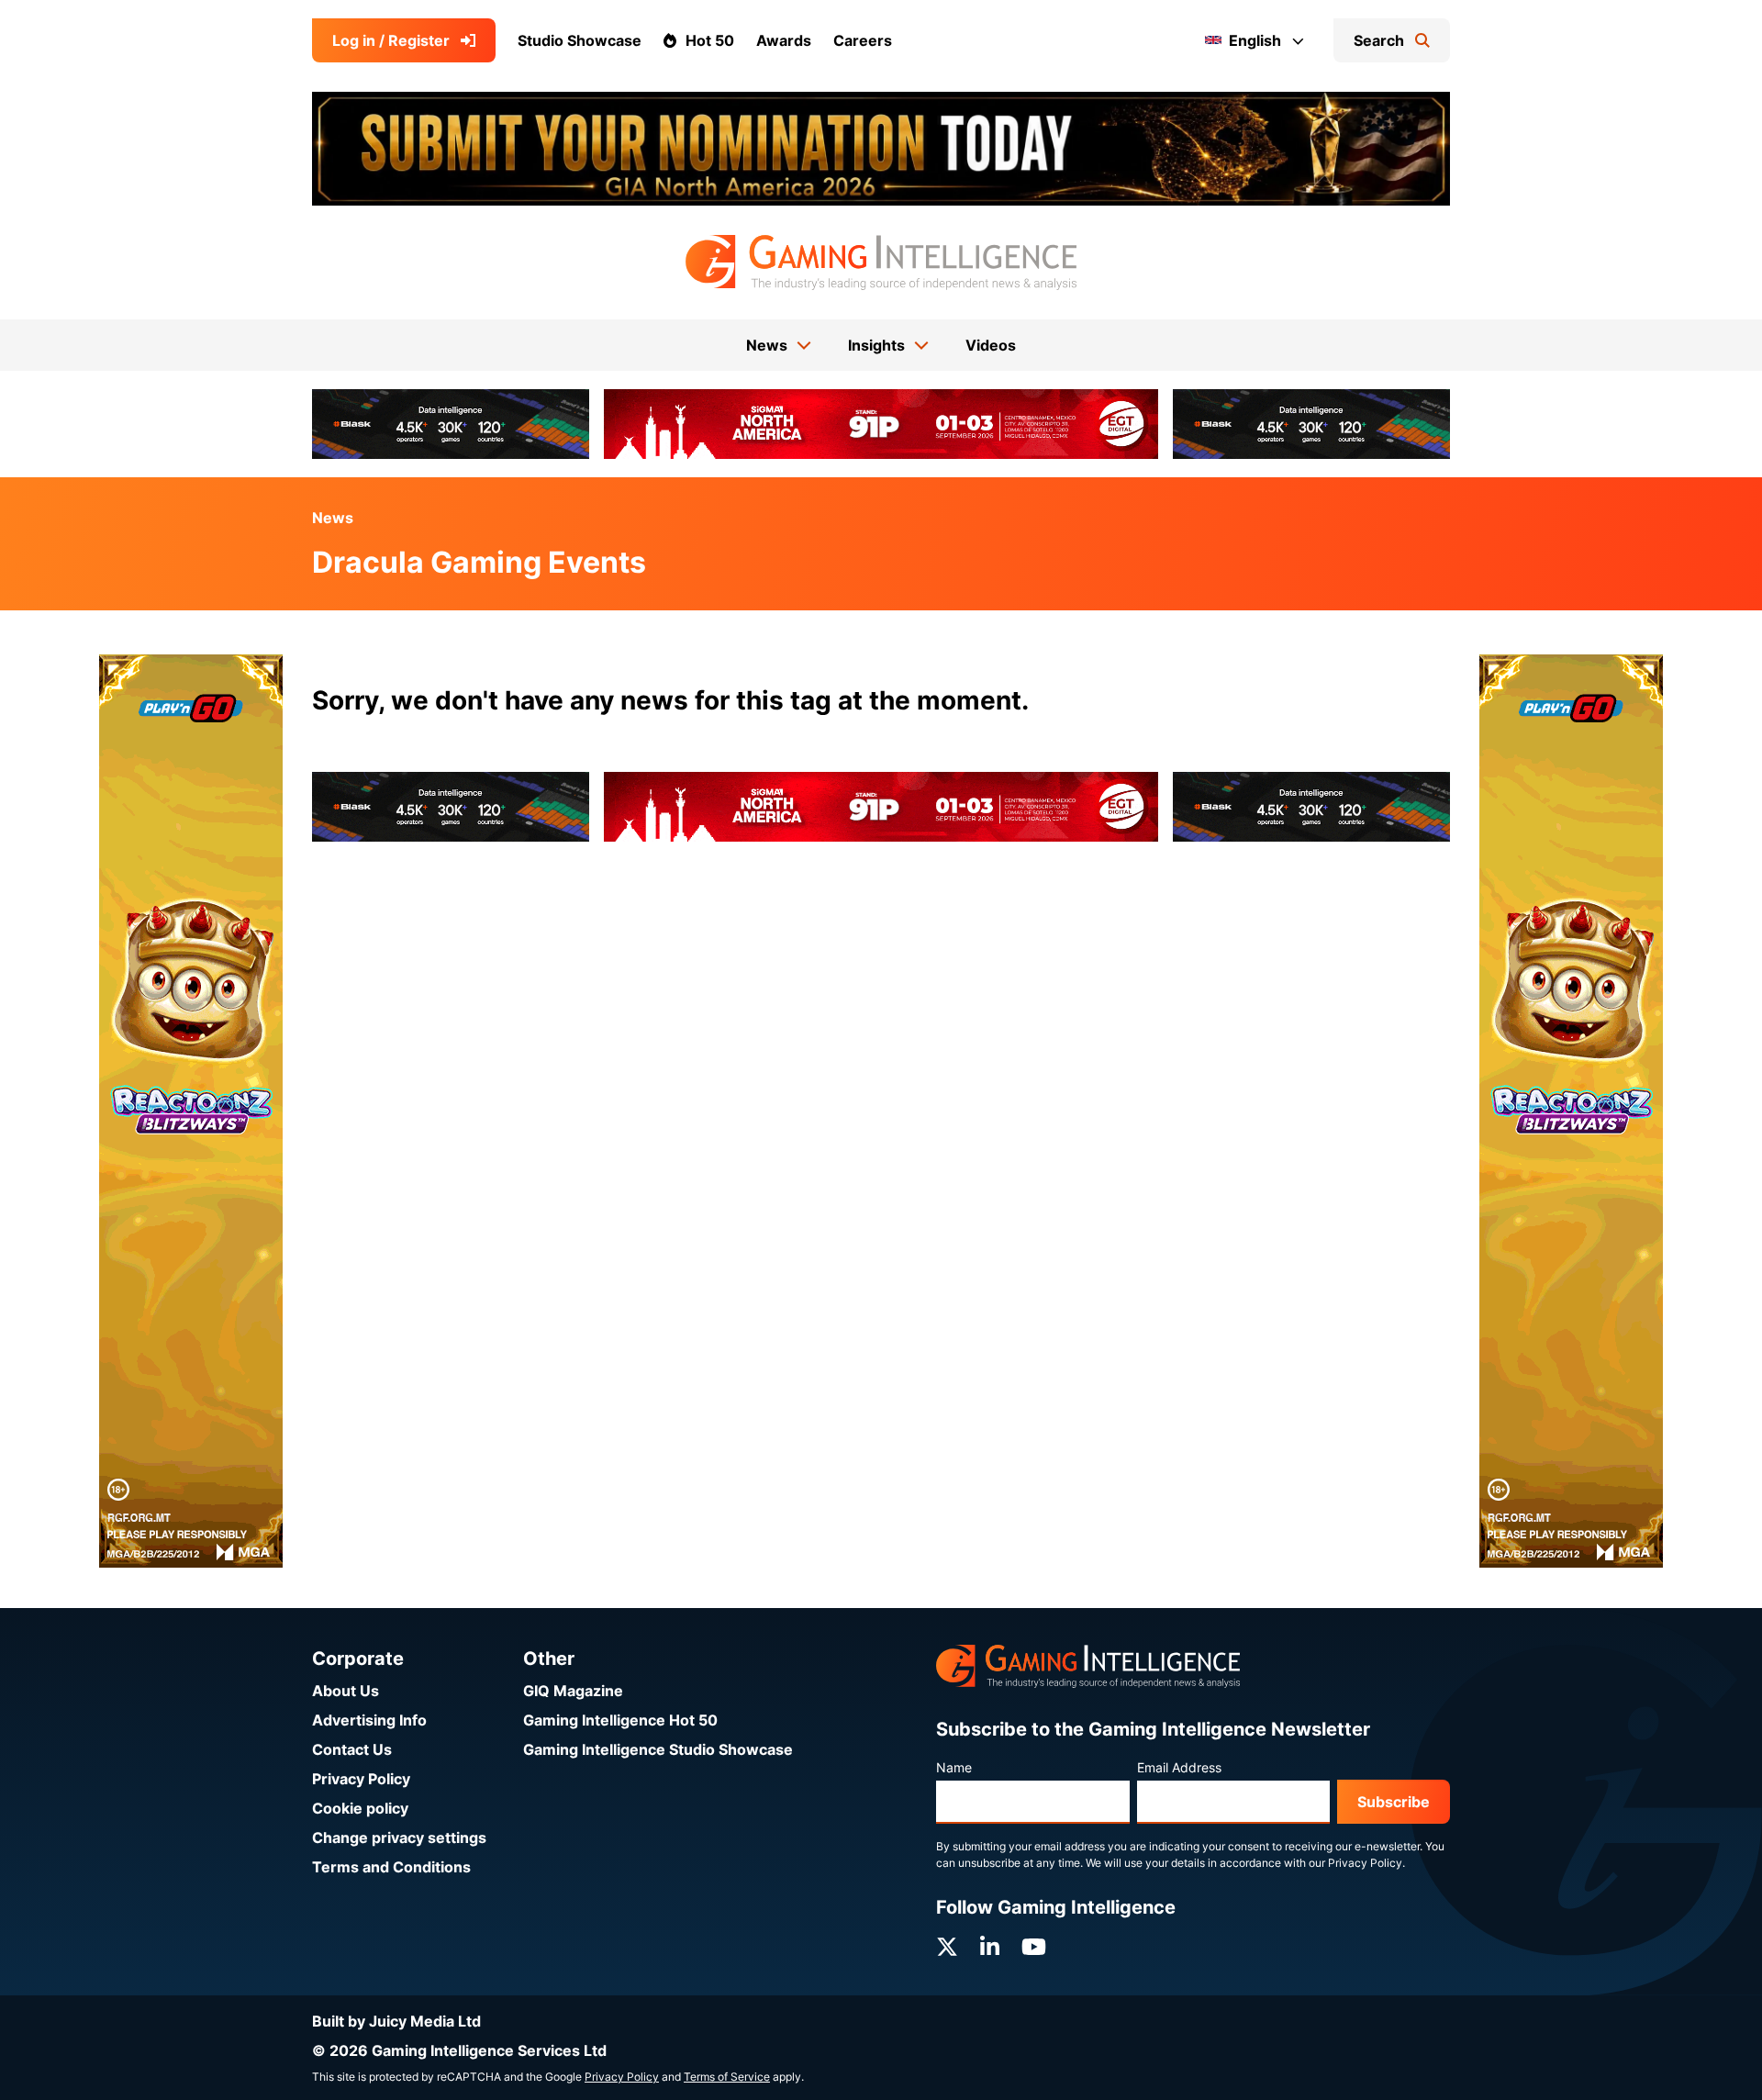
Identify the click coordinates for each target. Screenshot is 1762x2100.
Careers (863, 40)
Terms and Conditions (391, 1867)
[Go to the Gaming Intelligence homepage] (881, 262)
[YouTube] (1034, 1947)
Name (954, 1767)
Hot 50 (710, 40)
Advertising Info (369, 1720)
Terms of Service (727, 2077)
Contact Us (352, 1749)
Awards (784, 40)
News (333, 518)
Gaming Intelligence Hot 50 (620, 1720)
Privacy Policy (361, 1779)
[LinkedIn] (990, 1947)
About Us (346, 1691)
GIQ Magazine (573, 1691)
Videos (991, 345)
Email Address (1179, 1767)
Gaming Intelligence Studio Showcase (658, 1749)
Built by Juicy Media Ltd (396, 2021)
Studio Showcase (580, 40)
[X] (947, 1947)
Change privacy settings (399, 1837)
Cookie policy (360, 1808)
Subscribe (1394, 1802)
